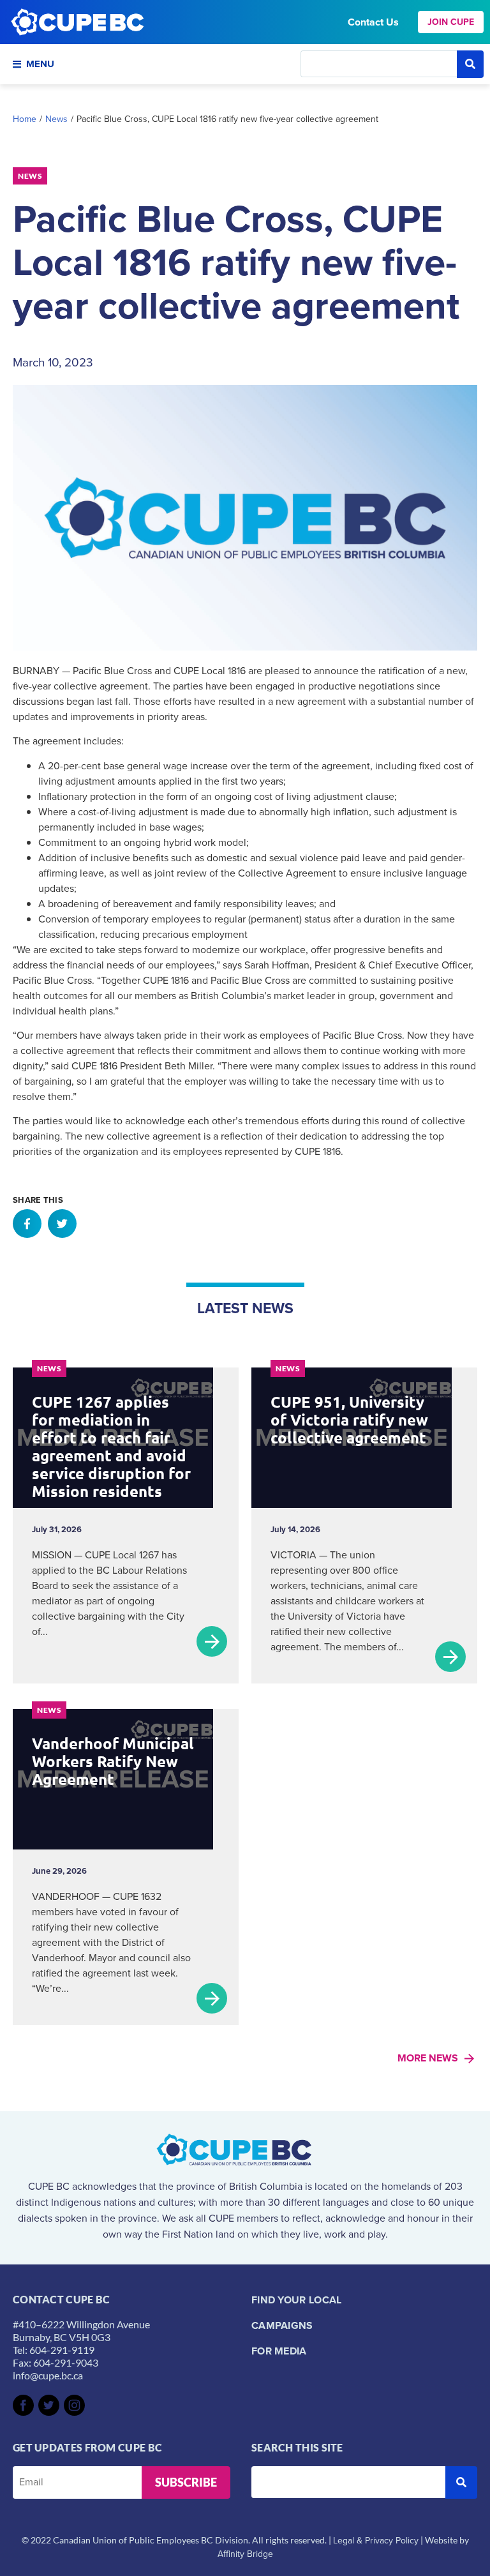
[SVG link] (23, 2405)
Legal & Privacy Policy (376, 2541)
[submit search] (470, 64)
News (56, 119)
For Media (279, 2351)
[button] (27, 1224)
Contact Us (373, 22)
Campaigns (282, 2325)
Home (25, 119)
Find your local (297, 2300)
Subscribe (186, 2482)
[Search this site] (379, 64)
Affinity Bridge (245, 2554)
